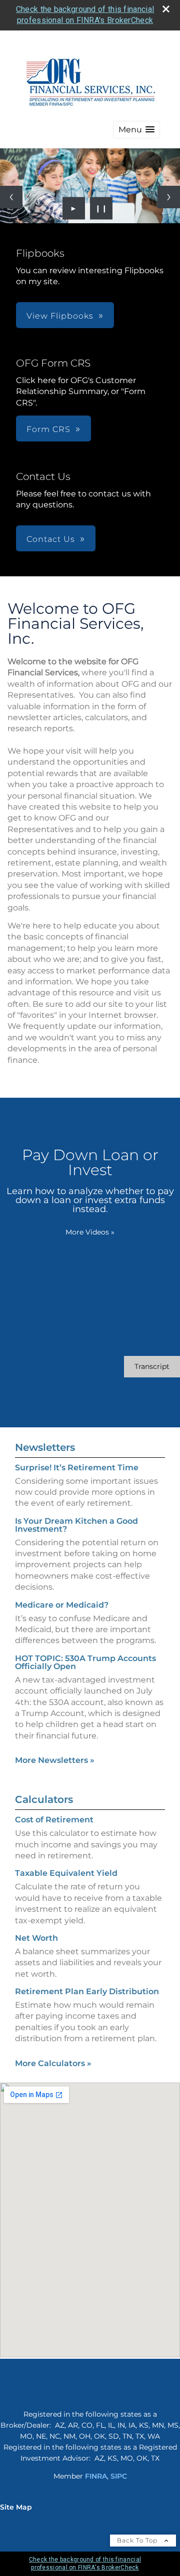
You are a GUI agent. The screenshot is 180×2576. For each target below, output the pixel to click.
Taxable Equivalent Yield (66, 1873)
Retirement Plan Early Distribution (87, 1991)
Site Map (16, 2507)
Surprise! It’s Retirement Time (77, 1468)
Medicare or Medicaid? (62, 1605)
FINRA (96, 2476)
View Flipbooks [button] (60, 316)
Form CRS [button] (48, 429)
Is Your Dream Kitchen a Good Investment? (76, 1525)
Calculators (44, 1799)
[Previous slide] (11, 197)
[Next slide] (169, 197)
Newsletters (45, 1447)
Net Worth (36, 1938)
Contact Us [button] (51, 539)
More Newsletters (55, 1760)
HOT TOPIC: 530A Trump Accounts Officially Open (85, 1662)
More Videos (90, 1232)
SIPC (119, 2476)
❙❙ (101, 208)
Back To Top (138, 2540)
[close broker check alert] (166, 9)
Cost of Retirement (54, 1820)
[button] (136, 130)
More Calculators (53, 2063)
